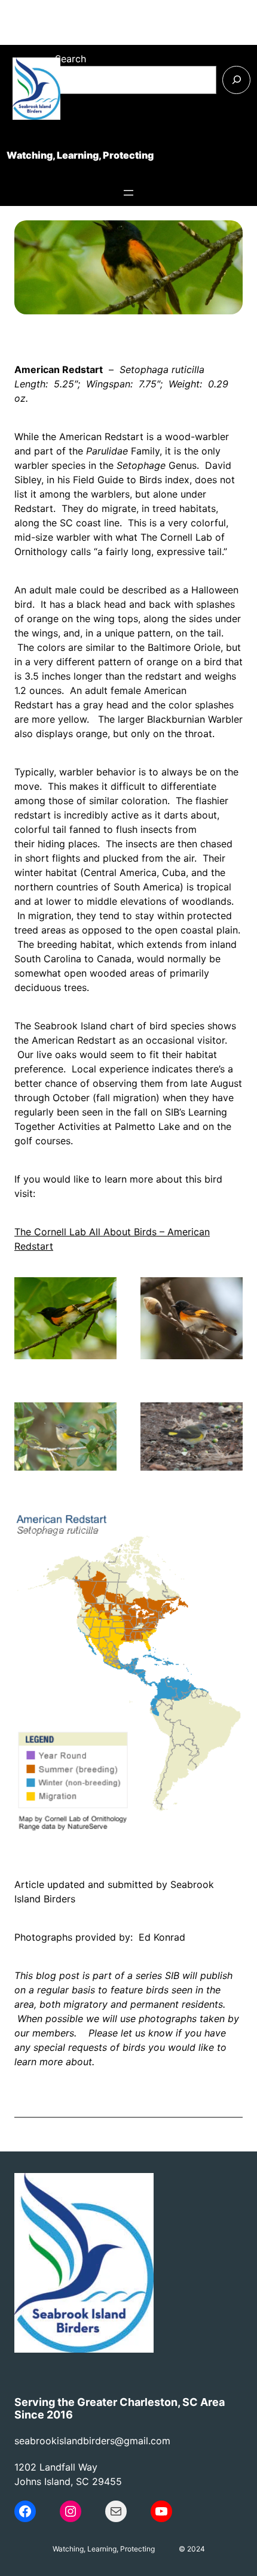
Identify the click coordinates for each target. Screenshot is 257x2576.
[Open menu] (128, 193)
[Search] (236, 80)
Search (71, 59)
